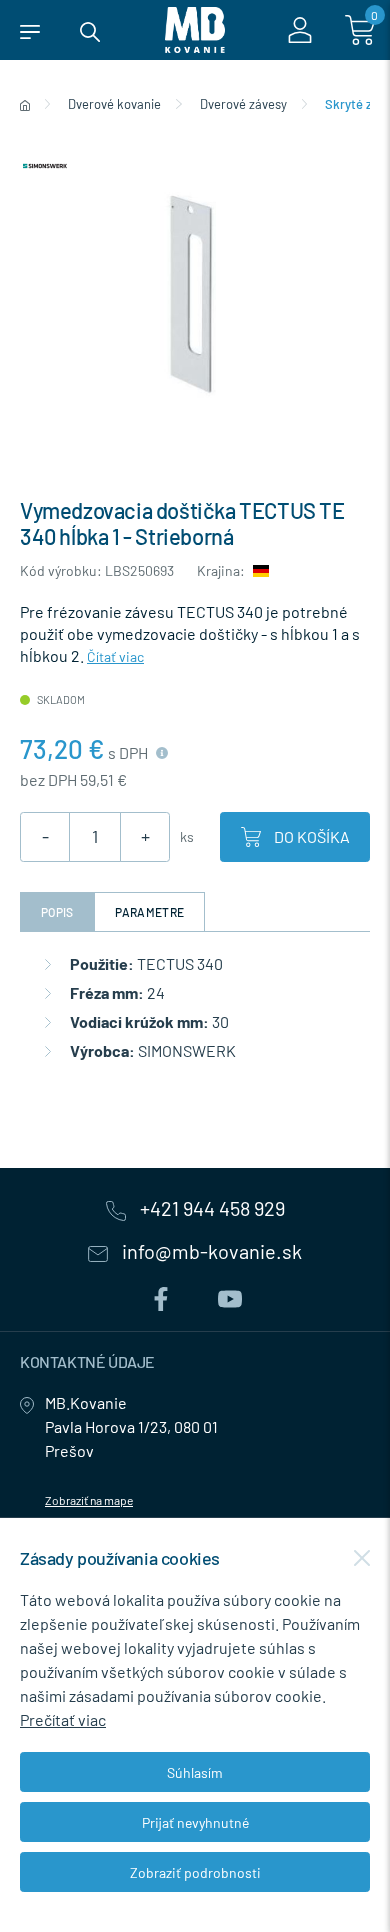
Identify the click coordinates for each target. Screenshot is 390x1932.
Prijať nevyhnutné (195, 1822)
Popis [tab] (57, 912)
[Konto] (300, 30)
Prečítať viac (63, 1719)
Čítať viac (115, 656)
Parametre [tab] (150, 912)
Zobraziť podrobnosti (195, 1872)
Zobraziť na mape (89, 1500)
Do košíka (310, 836)
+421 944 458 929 (210, 1209)
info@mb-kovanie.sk (210, 1252)
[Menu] (30, 30)
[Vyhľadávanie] (90, 30)
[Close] (362, 1558)
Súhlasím (195, 1772)
